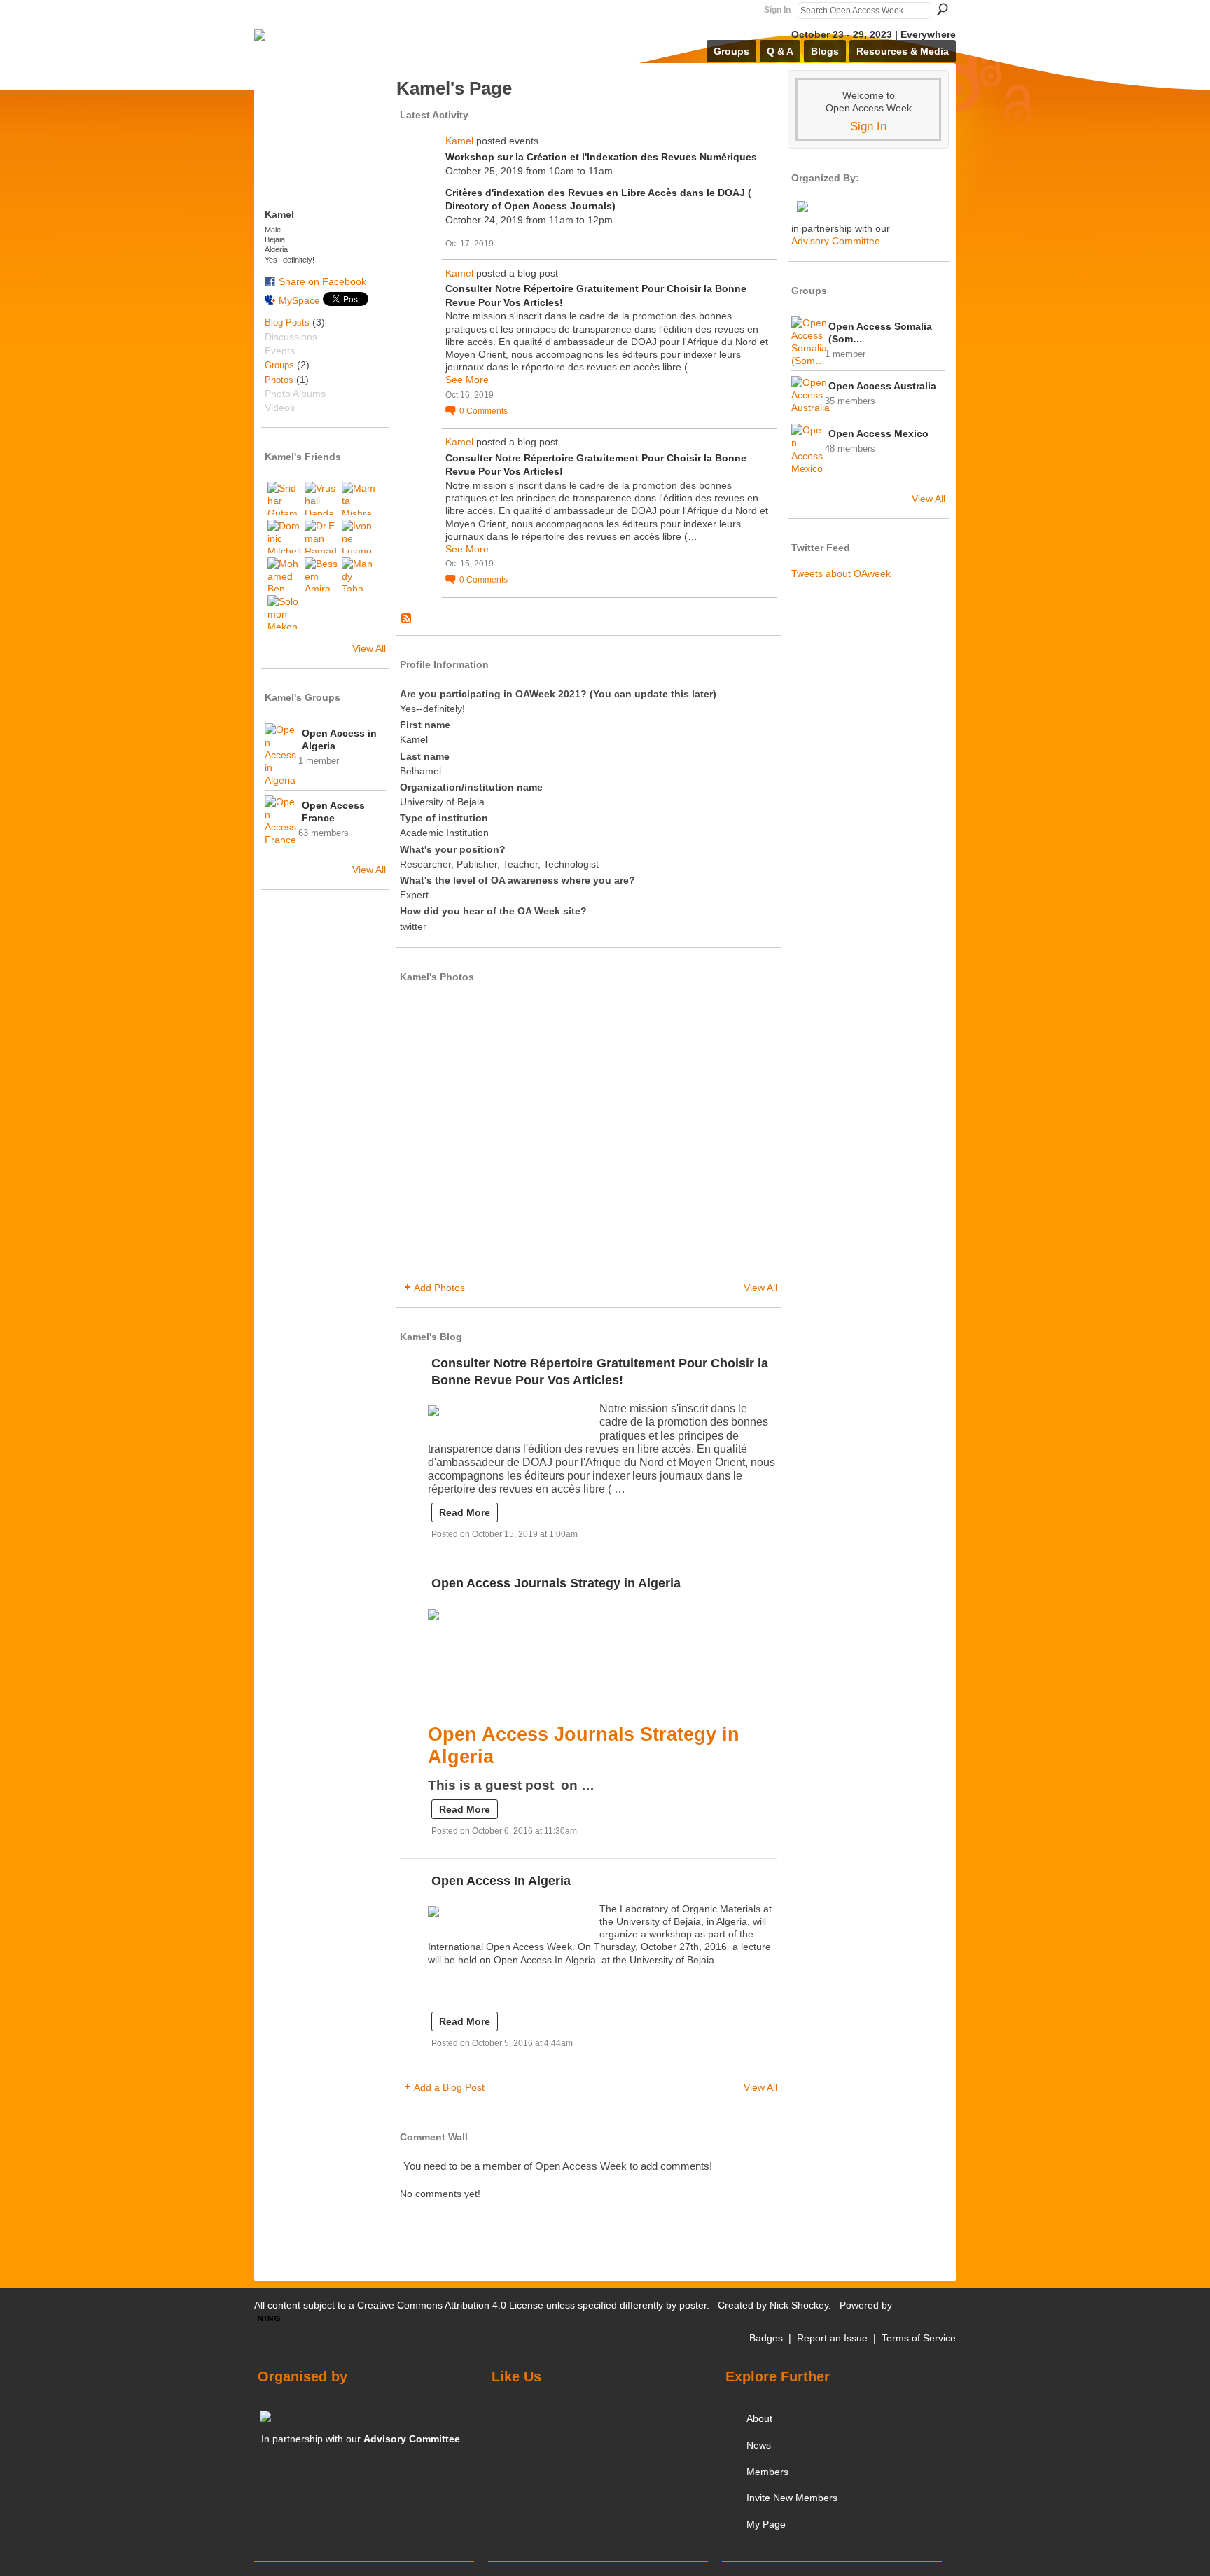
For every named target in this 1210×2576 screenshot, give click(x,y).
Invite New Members (792, 2498)
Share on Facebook (322, 281)
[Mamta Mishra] (359, 499)
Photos (279, 380)
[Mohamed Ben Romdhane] (284, 574)
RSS (407, 619)
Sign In (777, 10)
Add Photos (439, 1288)
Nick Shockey (799, 2305)
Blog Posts (287, 322)
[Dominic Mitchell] (284, 536)
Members (767, 2472)
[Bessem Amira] (321, 574)
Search (943, 9)
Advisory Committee (836, 241)
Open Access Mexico (878, 433)
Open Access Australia (882, 386)
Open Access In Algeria (501, 1881)
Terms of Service (919, 2338)
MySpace (299, 300)
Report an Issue (832, 2338)
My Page (766, 2524)
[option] (589, 1134)
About (759, 2418)
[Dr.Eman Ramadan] (321, 536)
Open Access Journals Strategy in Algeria (556, 1583)
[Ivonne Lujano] (359, 536)
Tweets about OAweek (841, 573)
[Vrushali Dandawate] (321, 499)
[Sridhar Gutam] (284, 499)
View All (369, 648)
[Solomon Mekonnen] (284, 612)
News (759, 2445)
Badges (766, 2338)
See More (467, 380)
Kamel (459, 141)
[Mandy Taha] (359, 574)
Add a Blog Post (449, 2087)
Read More (465, 1512)
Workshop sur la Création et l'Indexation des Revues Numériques (601, 157)
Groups (279, 365)
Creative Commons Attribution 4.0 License (450, 2305)
